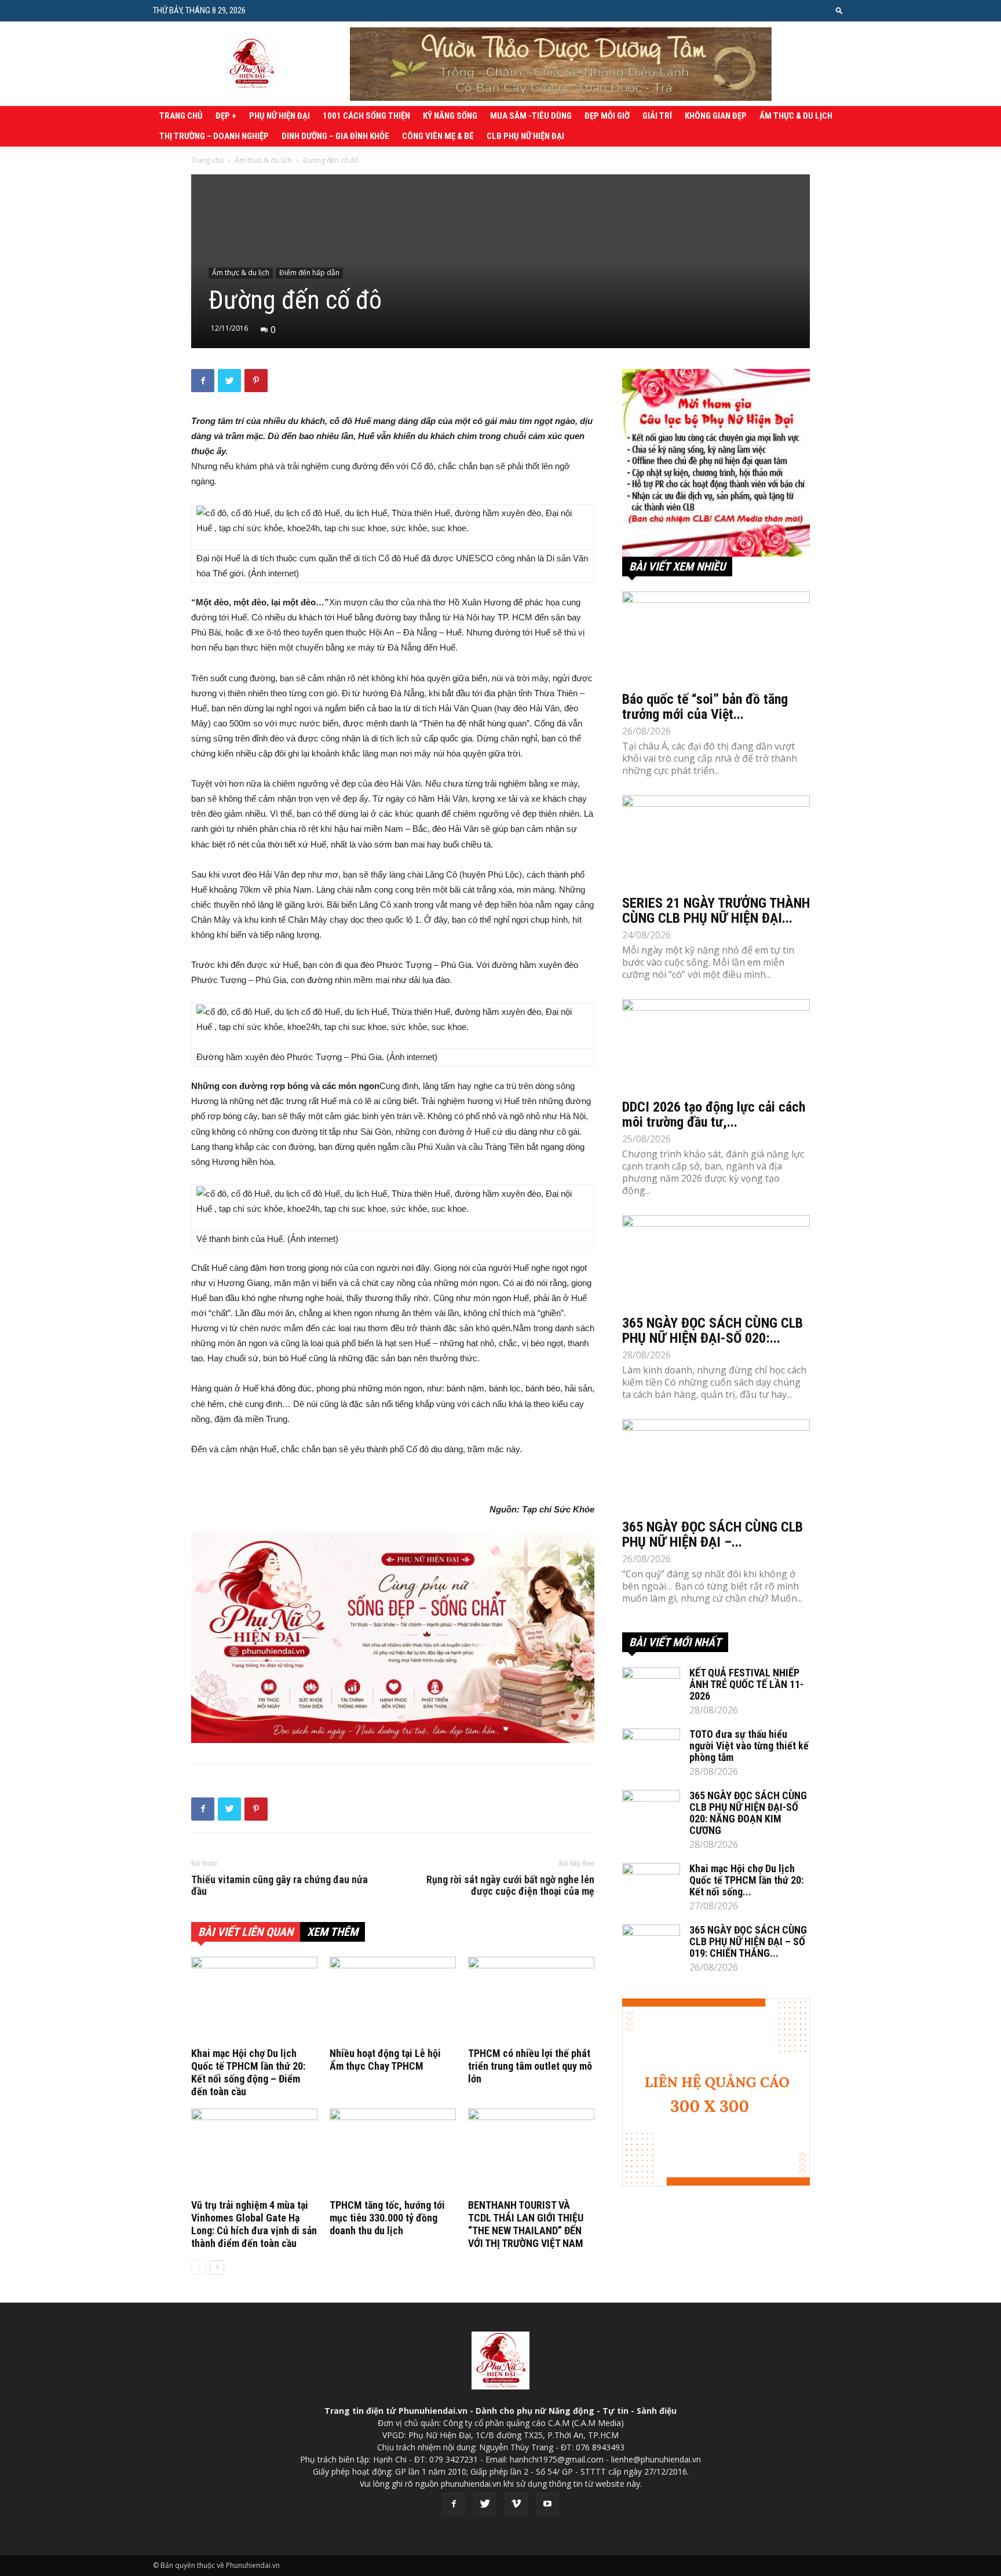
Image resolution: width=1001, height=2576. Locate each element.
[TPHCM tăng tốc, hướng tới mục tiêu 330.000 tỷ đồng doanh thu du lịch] (393, 2152)
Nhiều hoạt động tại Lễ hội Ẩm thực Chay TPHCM (385, 2060)
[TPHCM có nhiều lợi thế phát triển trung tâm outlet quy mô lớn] (531, 2000)
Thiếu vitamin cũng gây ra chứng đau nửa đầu (280, 1886)
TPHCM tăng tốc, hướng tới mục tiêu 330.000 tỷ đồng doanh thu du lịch (387, 2218)
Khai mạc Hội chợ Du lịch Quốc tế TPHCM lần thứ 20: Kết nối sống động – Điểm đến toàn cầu (248, 2072)
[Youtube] (547, 2504)
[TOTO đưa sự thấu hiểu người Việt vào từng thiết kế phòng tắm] (651, 1749)
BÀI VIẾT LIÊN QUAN (246, 1932)
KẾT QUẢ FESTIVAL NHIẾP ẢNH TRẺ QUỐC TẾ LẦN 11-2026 (746, 1684)
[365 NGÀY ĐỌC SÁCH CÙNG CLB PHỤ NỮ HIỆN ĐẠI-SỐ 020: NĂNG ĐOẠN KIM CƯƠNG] (716, 1262)
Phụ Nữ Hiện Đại (280, 116)
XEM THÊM (333, 1932)
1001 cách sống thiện (366, 116)
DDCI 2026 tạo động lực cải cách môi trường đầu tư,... (714, 1115)
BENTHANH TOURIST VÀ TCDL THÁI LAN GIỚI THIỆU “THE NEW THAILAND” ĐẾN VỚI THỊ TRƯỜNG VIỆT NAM (526, 2224)
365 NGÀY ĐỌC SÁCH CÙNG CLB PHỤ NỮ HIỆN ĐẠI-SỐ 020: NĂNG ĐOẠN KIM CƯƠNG (748, 1813)
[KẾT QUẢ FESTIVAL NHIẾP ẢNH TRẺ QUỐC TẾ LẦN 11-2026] (651, 1687)
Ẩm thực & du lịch (796, 116)
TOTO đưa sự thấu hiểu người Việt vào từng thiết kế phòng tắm (749, 1746)
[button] (839, 10)
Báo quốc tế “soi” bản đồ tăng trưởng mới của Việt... (705, 707)
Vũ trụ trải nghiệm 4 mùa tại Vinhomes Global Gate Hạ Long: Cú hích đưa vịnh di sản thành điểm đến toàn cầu (254, 2224)
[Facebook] (454, 2504)
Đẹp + (226, 116)
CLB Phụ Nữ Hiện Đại (525, 136)
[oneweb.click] (393, 1638)
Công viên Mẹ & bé (438, 136)
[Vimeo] (516, 2504)
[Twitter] (485, 2504)
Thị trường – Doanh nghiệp (214, 136)
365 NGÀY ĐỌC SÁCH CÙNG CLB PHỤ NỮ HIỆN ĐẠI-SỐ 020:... (713, 1331)
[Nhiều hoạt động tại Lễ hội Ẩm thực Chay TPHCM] (393, 2000)
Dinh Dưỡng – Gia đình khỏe (335, 136)
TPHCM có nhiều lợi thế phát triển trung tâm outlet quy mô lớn (530, 2066)
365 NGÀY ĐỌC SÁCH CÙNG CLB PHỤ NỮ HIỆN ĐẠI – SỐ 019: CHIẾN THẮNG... (748, 1941)
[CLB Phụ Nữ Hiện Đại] (716, 463)
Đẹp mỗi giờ (607, 116)
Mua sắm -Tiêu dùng (531, 116)
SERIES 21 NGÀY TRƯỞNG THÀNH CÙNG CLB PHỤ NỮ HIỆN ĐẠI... (716, 911)
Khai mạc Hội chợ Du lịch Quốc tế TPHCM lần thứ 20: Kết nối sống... (746, 1880)
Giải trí (657, 116)
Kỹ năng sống (450, 116)
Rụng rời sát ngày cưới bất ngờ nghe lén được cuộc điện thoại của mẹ (510, 1886)
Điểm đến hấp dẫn (309, 273)
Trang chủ (181, 116)
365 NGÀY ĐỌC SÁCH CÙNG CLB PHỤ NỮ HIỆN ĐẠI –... (713, 1534)
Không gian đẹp (716, 116)
